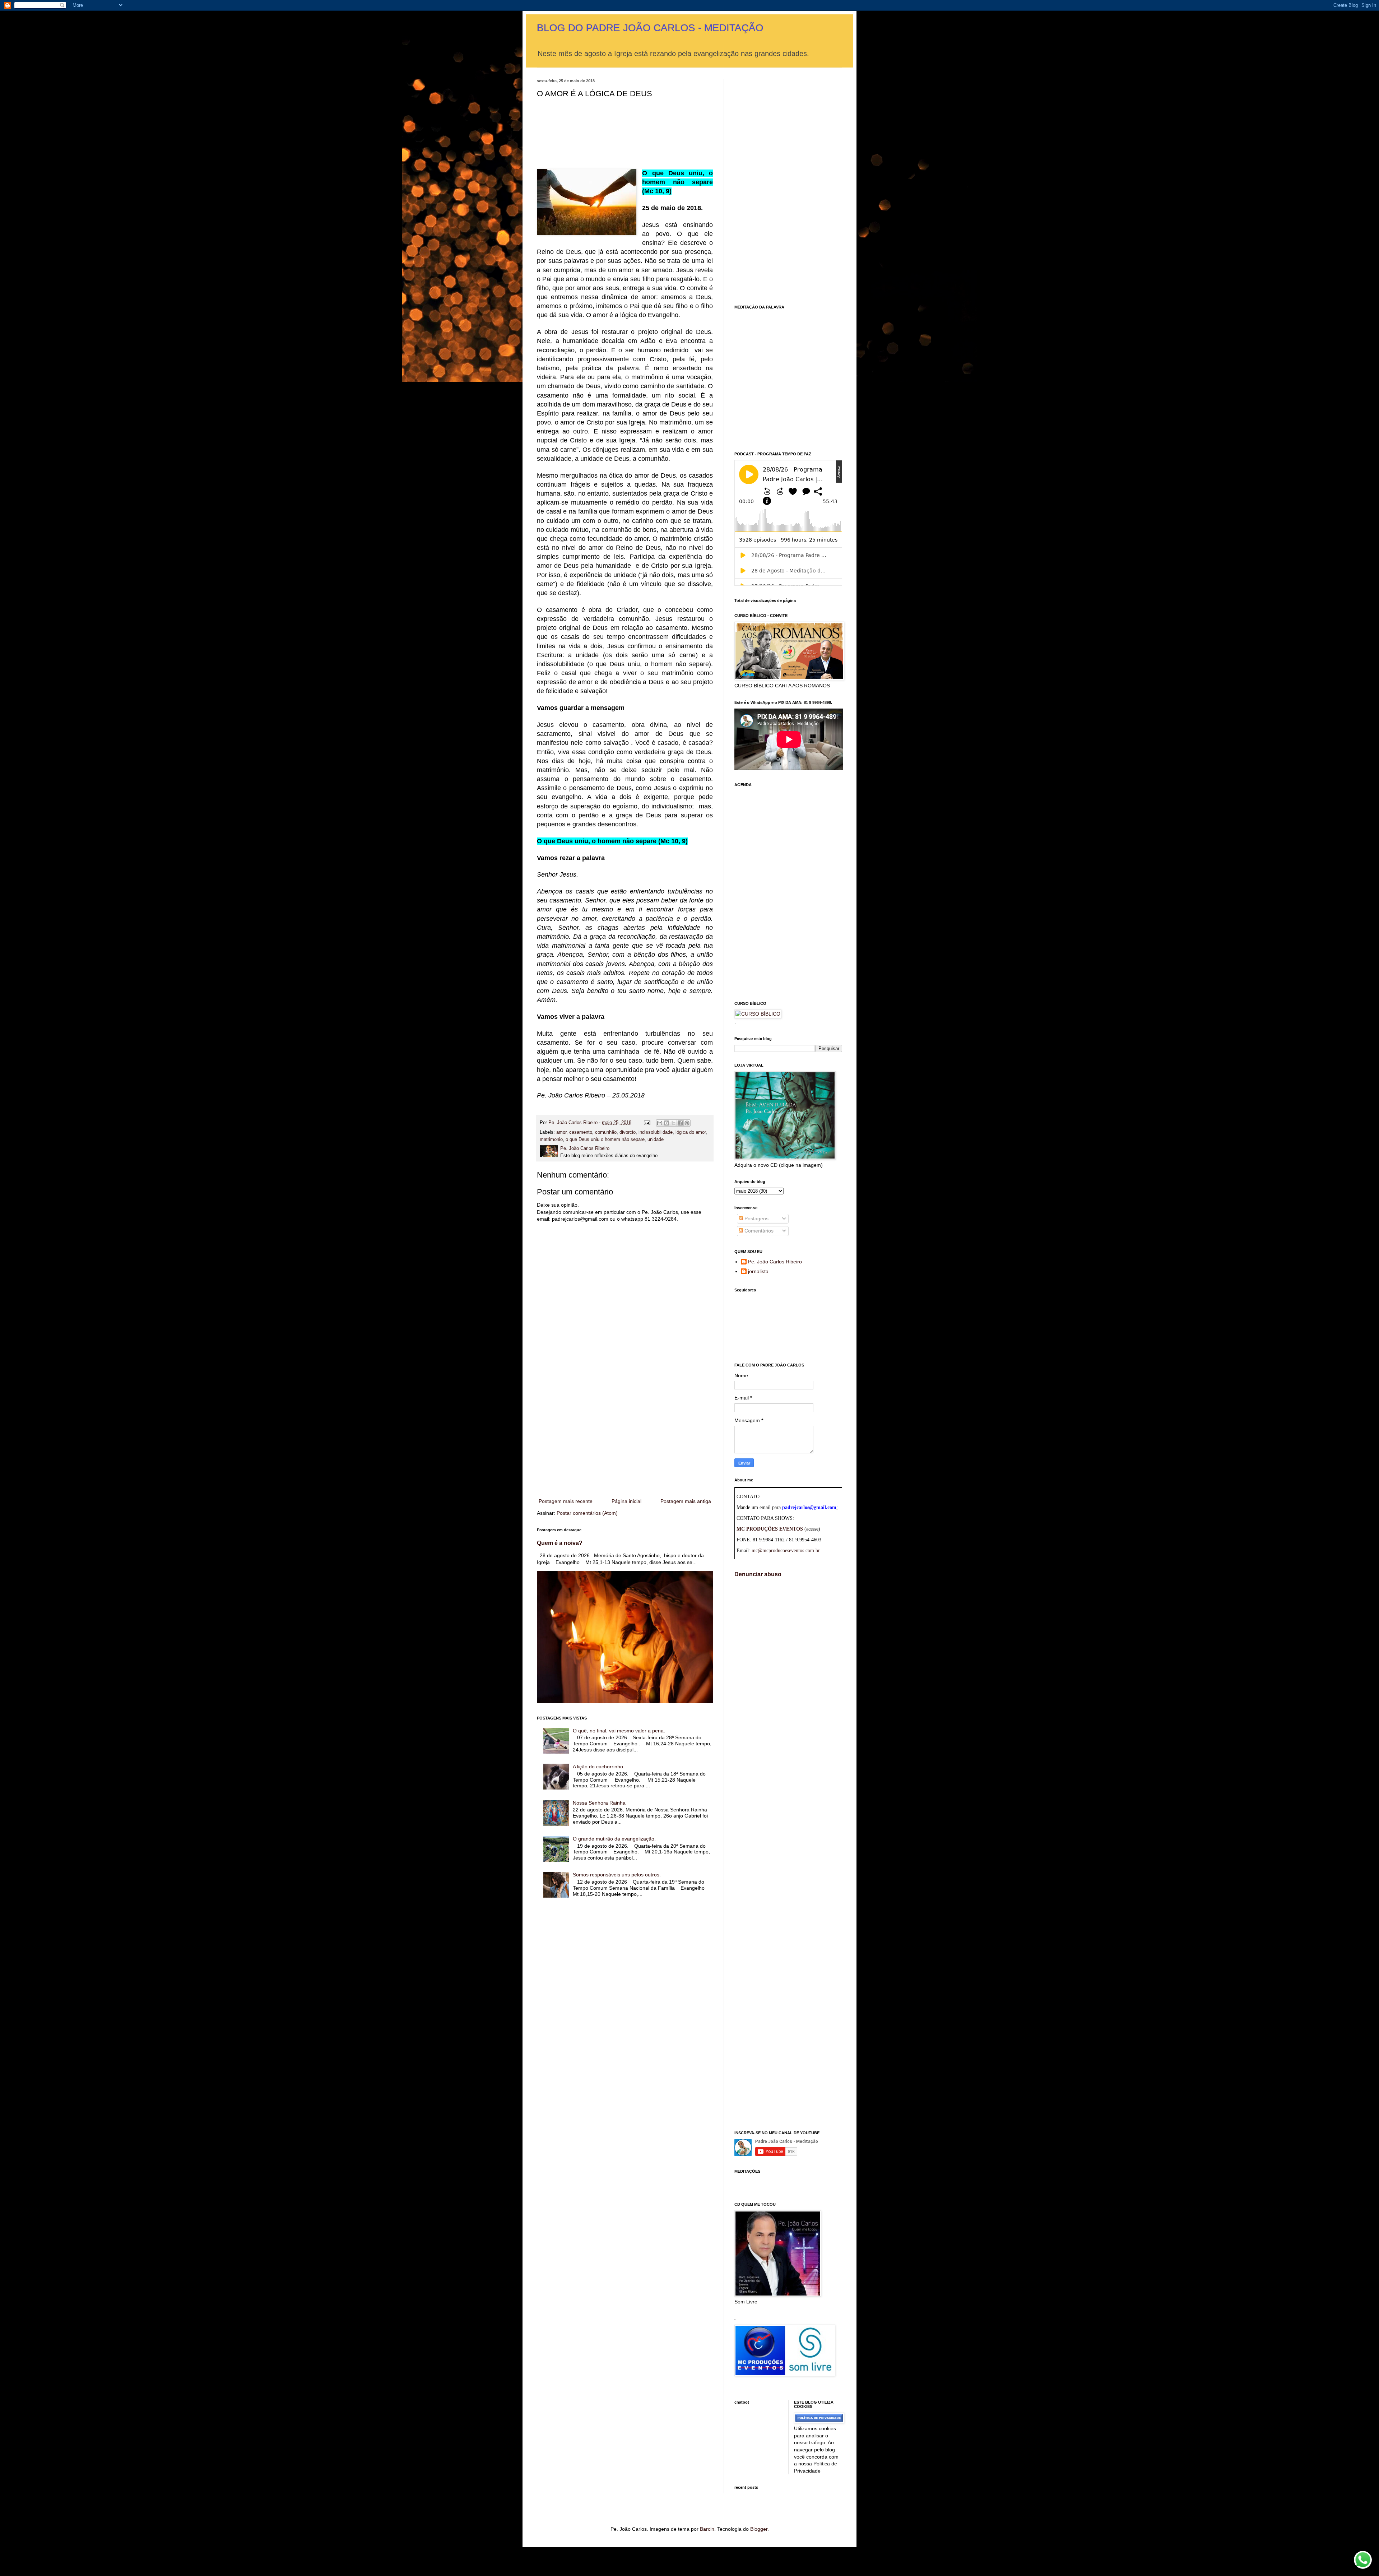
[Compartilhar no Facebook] (680, 1123)
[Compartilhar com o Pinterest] (687, 1123)
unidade (656, 1140)
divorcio (628, 1132)
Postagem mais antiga (686, 1501)
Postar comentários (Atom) (587, 1513)
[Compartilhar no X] (673, 1123)
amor (561, 1132)
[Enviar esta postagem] (647, 1123)
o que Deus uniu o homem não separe (605, 1140)
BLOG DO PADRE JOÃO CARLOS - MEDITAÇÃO (650, 28)
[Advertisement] (625, 1438)
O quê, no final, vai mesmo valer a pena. (619, 1731)
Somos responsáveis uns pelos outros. (617, 1875)
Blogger (759, 2529)
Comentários (758, 1231)
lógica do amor (691, 1132)
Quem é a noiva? (560, 1543)
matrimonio (551, 1140)
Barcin (707, 2529)
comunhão (606, 1132)
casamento (581, 1132)
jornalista (758, 1271)
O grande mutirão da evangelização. (614, 1839)
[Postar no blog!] (667, 1123)
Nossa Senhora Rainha (599, 1803)
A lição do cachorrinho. (599, 1767)
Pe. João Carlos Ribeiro (775, 1262)
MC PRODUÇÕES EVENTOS (770, 1529)
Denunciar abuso (758, 1574)
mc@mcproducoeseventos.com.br (786, 1551)
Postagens (756, 1219)
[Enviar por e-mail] (660, 1123)
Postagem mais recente (566, 1501)
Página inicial (626, 1501)
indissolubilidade (656, 1132)
